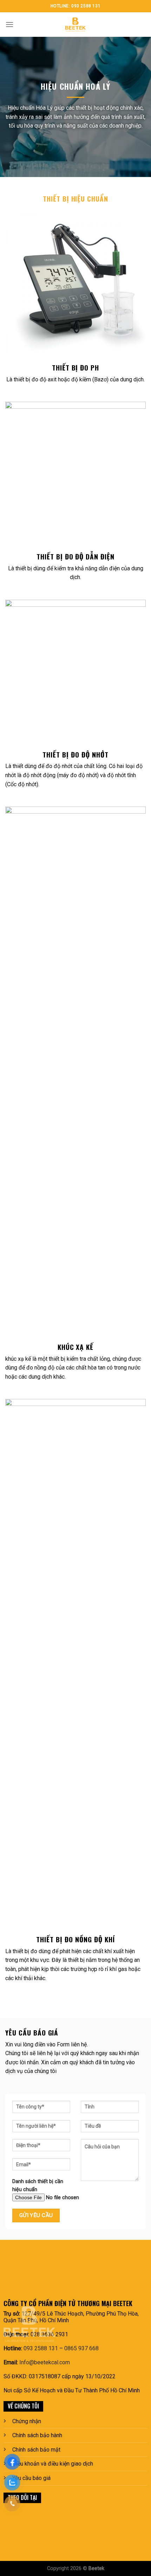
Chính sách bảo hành (37, 2435)
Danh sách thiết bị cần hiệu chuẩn (38, 2186)
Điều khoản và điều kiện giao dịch (53, 2464)
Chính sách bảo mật (36, 2450)
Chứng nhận (27, 2421)
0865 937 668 (81, 2348)
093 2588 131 (41, 2348)
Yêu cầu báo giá (31, 2478)
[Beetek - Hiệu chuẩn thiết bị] (75, 25)
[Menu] (9, 24)
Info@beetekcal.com (45, 2362)
